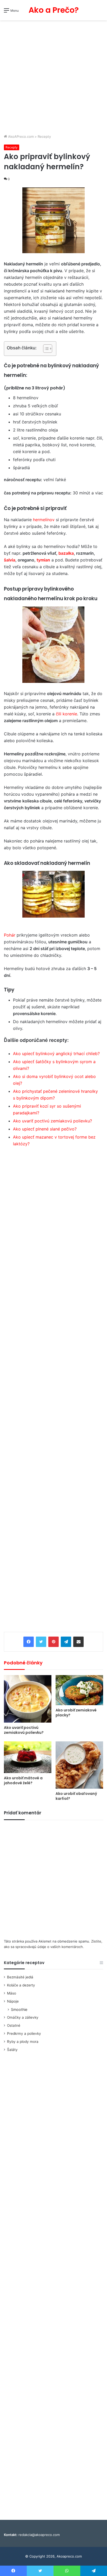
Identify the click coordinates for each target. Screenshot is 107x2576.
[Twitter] (41, 1642)
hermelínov (44, 520)
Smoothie (19, 2009)
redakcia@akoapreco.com (39, 2535)
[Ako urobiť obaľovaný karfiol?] (79, 1765)
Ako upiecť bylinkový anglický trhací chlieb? (56, 1054)
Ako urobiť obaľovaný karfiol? (76, 1796)
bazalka (66, 553)
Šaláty (12, 2050)
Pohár (10, 935)
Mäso (12, 1993)
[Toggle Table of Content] (45, 349)
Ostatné (14, 2025)
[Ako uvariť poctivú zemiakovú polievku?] (28, 1699)
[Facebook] (29, 1642)
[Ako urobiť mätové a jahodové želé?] (28, 1757)
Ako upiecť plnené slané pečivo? (45, 1129)
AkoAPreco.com (20, 136)
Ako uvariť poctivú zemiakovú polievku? (52, 1121)
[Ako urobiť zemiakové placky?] (79, 1690)
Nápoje (13, 2001)
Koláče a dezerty (21, 1985)
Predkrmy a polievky (24, 2034)
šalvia (10, 560)
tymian (43, 560)
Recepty (44, 136)
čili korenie (66, 714)
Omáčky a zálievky (23, 2017)
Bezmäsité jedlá (20, 1977)
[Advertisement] (53, 78)
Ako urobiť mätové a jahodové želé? (23, 1780)
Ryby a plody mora (23, 2042)
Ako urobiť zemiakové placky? (76, 1713)
